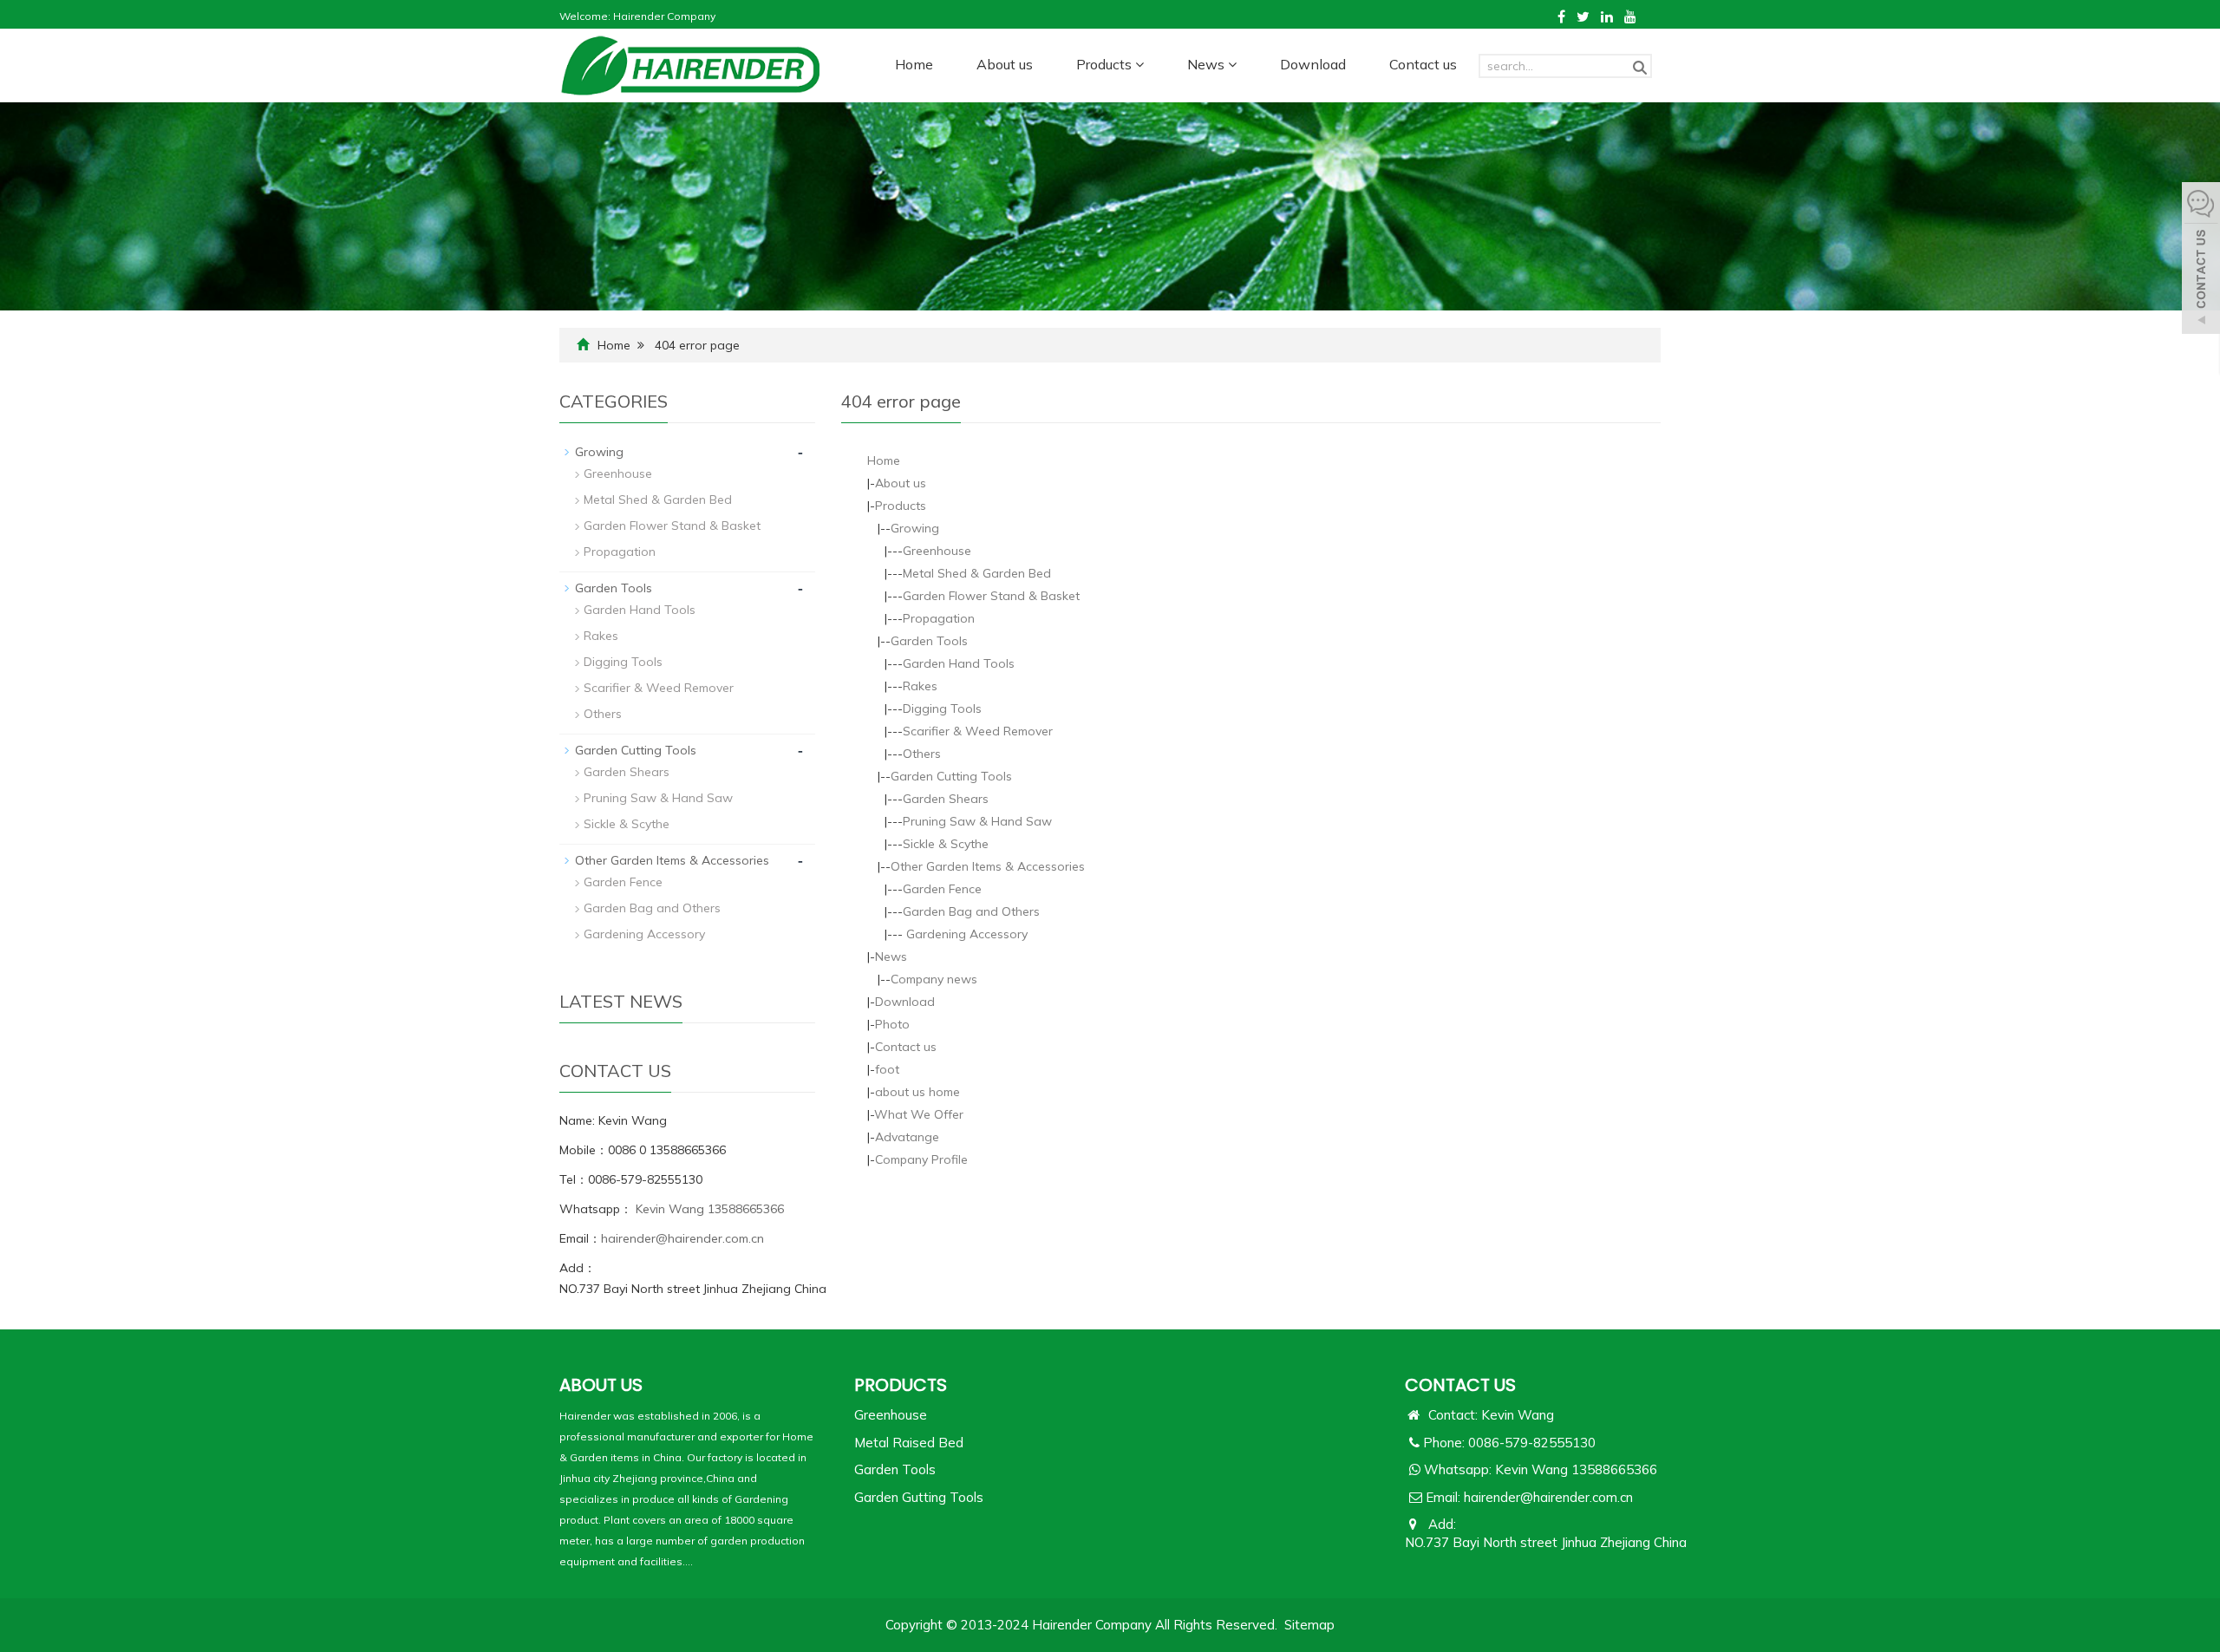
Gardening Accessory (965, 934)
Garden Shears (946, 799)
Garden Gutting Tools (919, 1497)
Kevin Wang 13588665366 (708, 1209)
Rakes (920, 686)
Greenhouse (937, 551)
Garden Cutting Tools (951, 776)
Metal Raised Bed (909, 1443)
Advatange (907, 1137)
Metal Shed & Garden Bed (977, 573)
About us (1005, 64)
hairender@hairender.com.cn (682, 1238)
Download (1313, 64)
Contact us (1423, 64)
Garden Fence (942, 889)
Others (922, 754)
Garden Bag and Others (971, 911)
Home (914, 64)
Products (1106, 64)
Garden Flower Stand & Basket (991, 596)
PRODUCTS (901, 1385)
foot (887, 1069)
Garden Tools (929, 641)
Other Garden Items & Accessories (988, 866)
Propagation (939, 618)
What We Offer (919, 1114)
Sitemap (1309, 1625)
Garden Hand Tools (959, 663)
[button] (1139, 64)
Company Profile (921, 1159)
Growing (915, 528)
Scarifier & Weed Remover (978, 731)
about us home (917, 1092)
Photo (892, 1024)
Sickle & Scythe (946, 844)
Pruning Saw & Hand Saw (977, 821)
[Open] (2201, 260)
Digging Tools (942, 708)
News (1208, 64)
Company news (934, 979)
